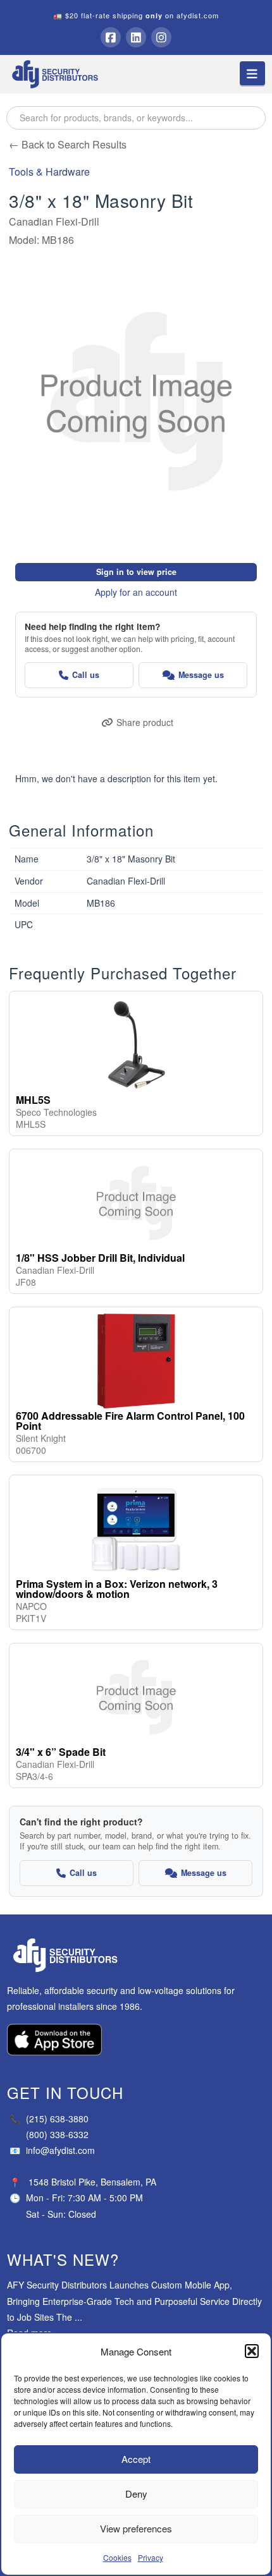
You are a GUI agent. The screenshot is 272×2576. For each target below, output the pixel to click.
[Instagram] (161, 37)
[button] (252, 2351)
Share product (145, 722)
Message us (201, 675)
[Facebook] (111, 37)
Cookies (117, 2557)
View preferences (136, 2528)
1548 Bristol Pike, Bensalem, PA (92, 2182)
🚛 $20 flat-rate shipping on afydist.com (136, 15)
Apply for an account (136, 592)
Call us (86, 675)
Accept (136, 2459)
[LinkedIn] (136, 37)
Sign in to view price (136, 572)
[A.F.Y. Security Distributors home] (136, 1955)
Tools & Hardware (49, 172)
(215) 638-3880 (49, 2119)
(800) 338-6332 (57, 2134)
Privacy (151, 2557)
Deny (136, 2494)
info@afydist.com (52, 2150)
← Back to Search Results (68, 144)
